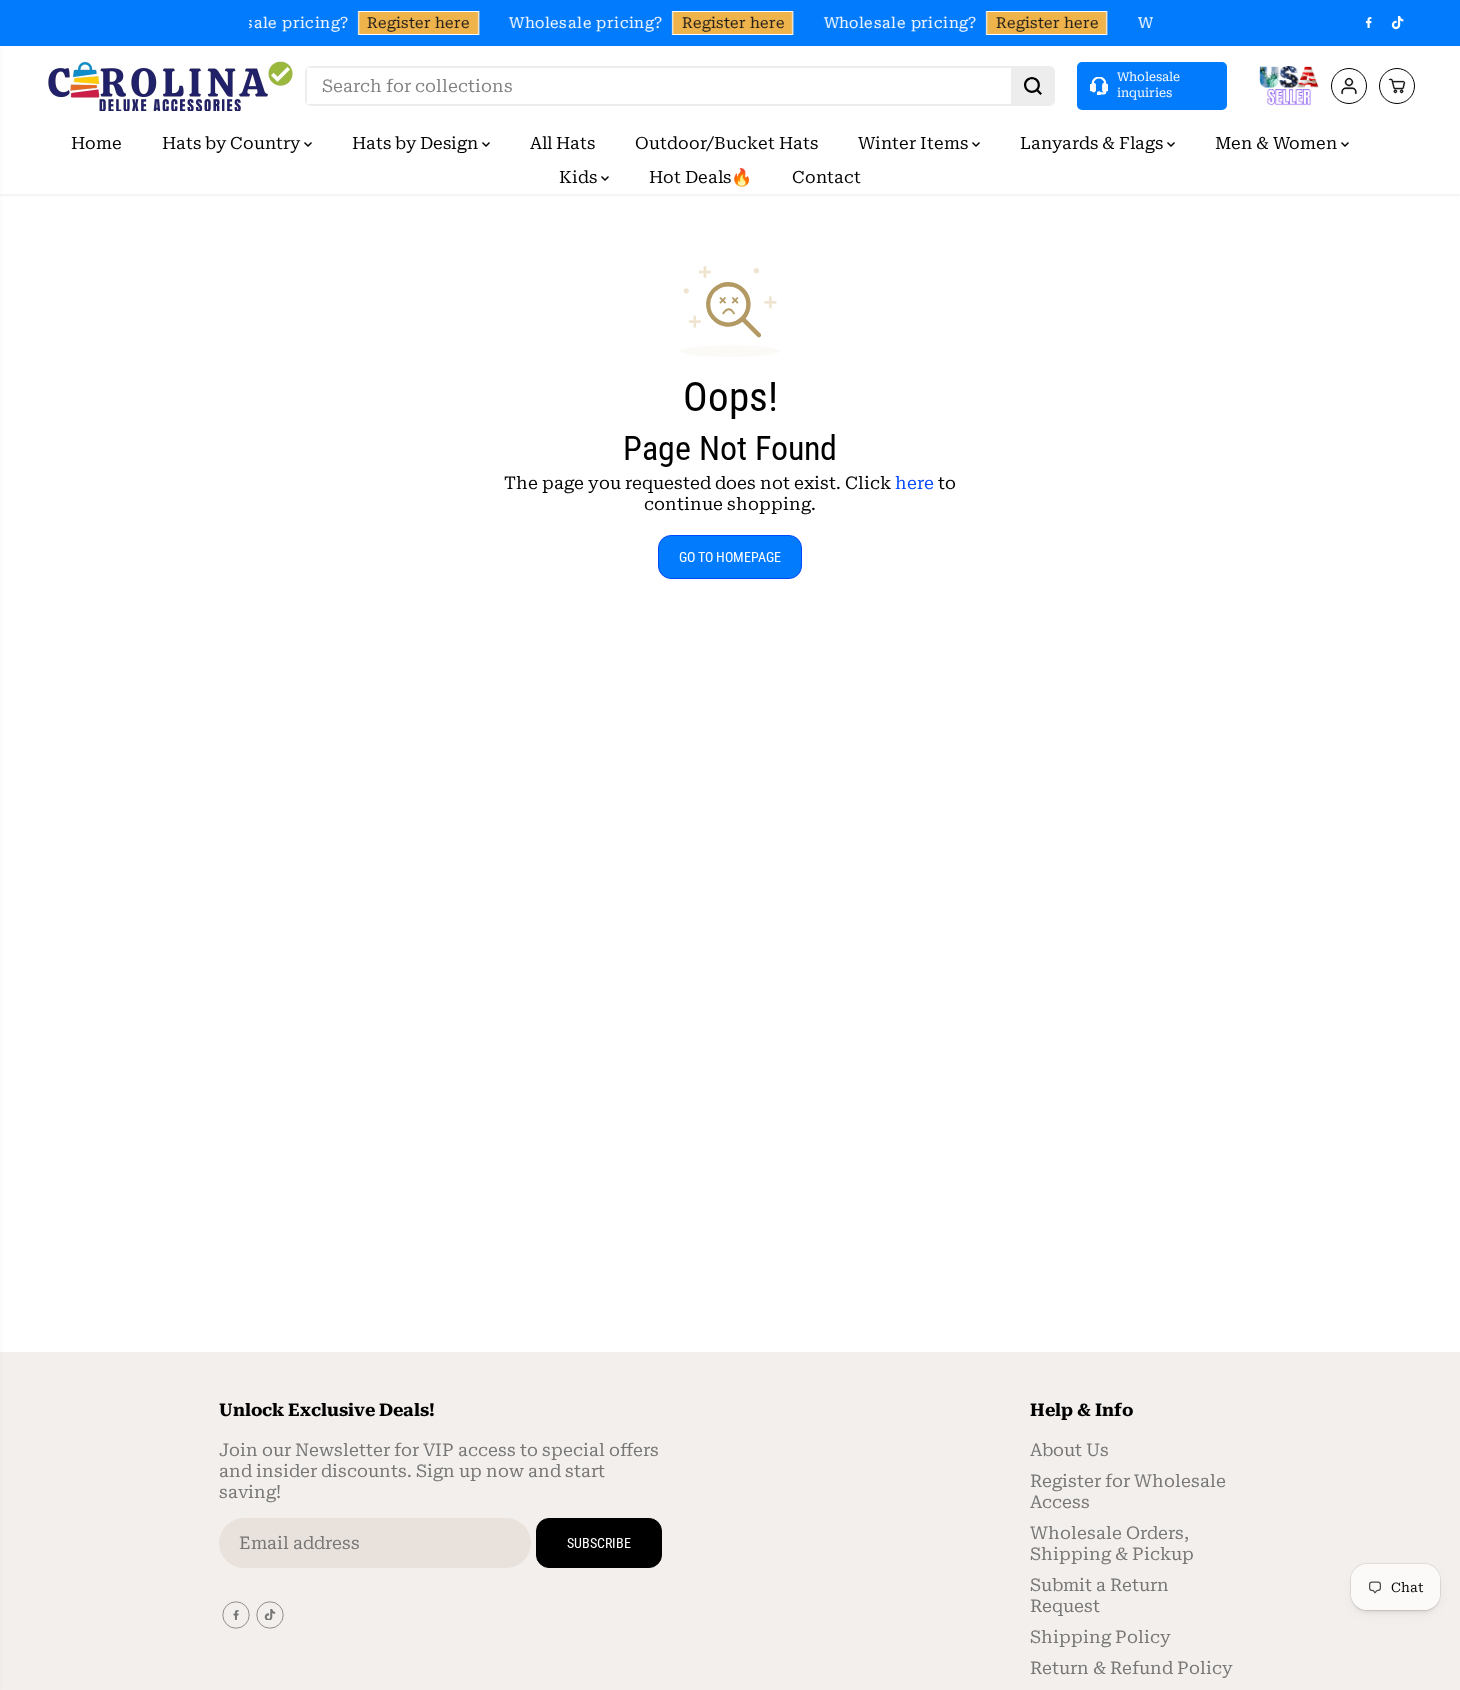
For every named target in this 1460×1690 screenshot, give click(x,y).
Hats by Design (417, 143)
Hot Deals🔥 (700, 177)
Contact (826, 177)
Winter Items (915, 143)
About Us (1069, 1450)
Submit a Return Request (1099, 1595)
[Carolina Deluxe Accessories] (170, 86)
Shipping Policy (1100, 1637)
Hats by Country (233, 143)
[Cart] (1397, 86)
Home (96, 143)
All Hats (562, 143)
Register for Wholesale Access (1128, 1491)
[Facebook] (1369, 23)
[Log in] (1349, 86)
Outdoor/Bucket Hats (726, 143)
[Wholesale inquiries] (1152, 85)
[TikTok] (1398, 23)
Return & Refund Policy (1131, 1668)
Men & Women (1278, 143)
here (914, 483)
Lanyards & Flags (1093, 143)
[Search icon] (1033, 86)
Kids (580, 177)
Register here (416, 23)
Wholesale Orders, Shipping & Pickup (1112, 1543)
